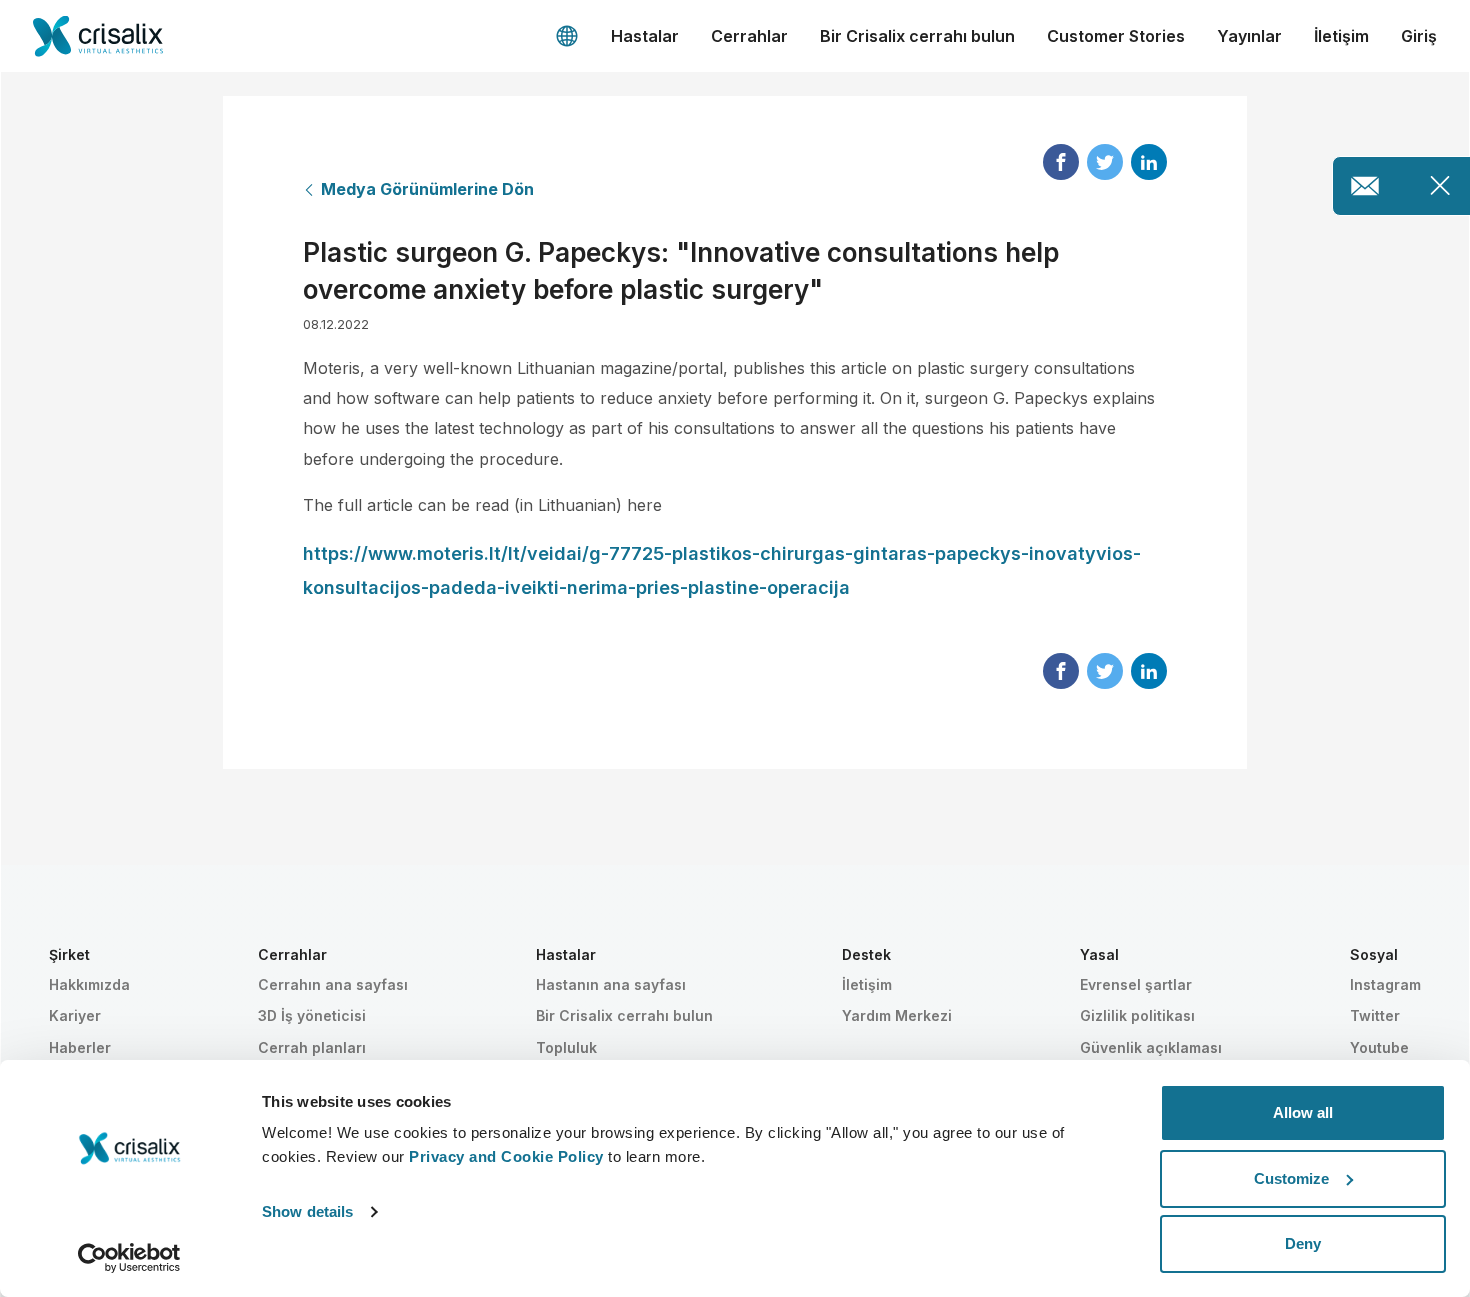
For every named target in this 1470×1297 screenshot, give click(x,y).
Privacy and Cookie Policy (506, 1156)
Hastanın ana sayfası (611, 984)
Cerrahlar (749, 36)
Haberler (80, 1047)
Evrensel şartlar (1136, 984)
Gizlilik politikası (1137, 1015)
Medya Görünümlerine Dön (427, 189)
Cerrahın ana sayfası (333, 984)
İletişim (1341, 36)
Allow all (1303, 1112)
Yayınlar (1249, 36)
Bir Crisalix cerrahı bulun (917, 36)
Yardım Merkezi (897, 1015)
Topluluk (566, 1047)
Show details (307, 1211)
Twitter (1375, 1015)
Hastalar (645, 36)
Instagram (1385, 984)
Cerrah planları (312, 1047)
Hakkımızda (89, 984)
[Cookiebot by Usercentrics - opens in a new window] (129, 1258)
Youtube (1379, 1047)
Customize (1291, 1178)
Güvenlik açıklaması (1151, 1047)
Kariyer (75, 1015)
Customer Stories (1116, 36)
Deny (1303, 1243)
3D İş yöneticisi (312, 1015)
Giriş (1419, 36)
